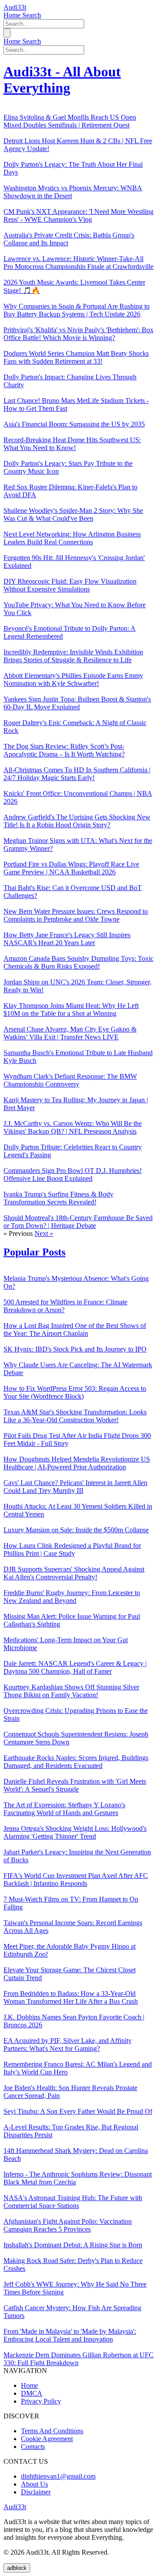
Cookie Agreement (47, 2439)
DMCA (32, 2393)
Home (13, 15)
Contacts (33, 2447)
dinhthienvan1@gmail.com (58, 2476)
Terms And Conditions (52, 2431)
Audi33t (15, 7)
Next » (44, 1233)
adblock (17, 2568)
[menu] (7, 33)
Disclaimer (36, 2492)
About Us (34, 2484)
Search (32, 15)
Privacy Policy (41, 2401)
